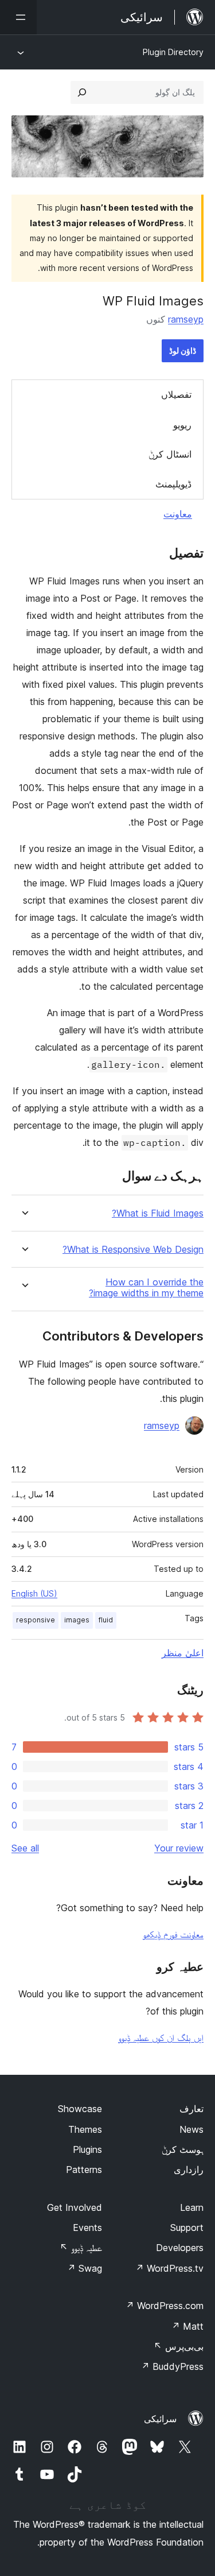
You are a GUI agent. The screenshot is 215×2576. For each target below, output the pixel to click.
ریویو (182, 425)
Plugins (87, 2149)
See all (25, 1848)
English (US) (34, 1593)
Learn (192, 2207)
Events (87, 2228)
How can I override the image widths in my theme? (146, 1288)
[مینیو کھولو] (18, 17)
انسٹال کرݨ (170, 454)
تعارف (191, 2109)
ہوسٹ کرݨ (183, 2149)
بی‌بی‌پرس (179, 2346)
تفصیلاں (176, 394)
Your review (179, 1848)
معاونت (178, 514)
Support (187, 2228)
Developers (180, 2248)
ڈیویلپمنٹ (173, 484)
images (77, 1620)
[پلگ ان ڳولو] (82, 92)
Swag (85, 2268)
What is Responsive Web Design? (133, 1250)
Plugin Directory (173, 52)
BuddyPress (172, 2366)
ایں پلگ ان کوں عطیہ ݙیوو (161, 2037)
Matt (187, 2326)
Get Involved (75, 2207)
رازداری (189, 2170)
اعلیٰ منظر (183, 1653)
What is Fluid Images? (158, 1213)
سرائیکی (160, 2419)
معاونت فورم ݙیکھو (173, 1934)
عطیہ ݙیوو (81, 2248)
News (191, 2129)
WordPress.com (165, 2306)
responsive (36, 1620)
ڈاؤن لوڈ (183, 350)
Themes (85, 2129)
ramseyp (186, 319)
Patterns (84, 2170)
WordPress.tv (169, 2268)
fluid (106, 1620)
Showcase (80, 2109)
